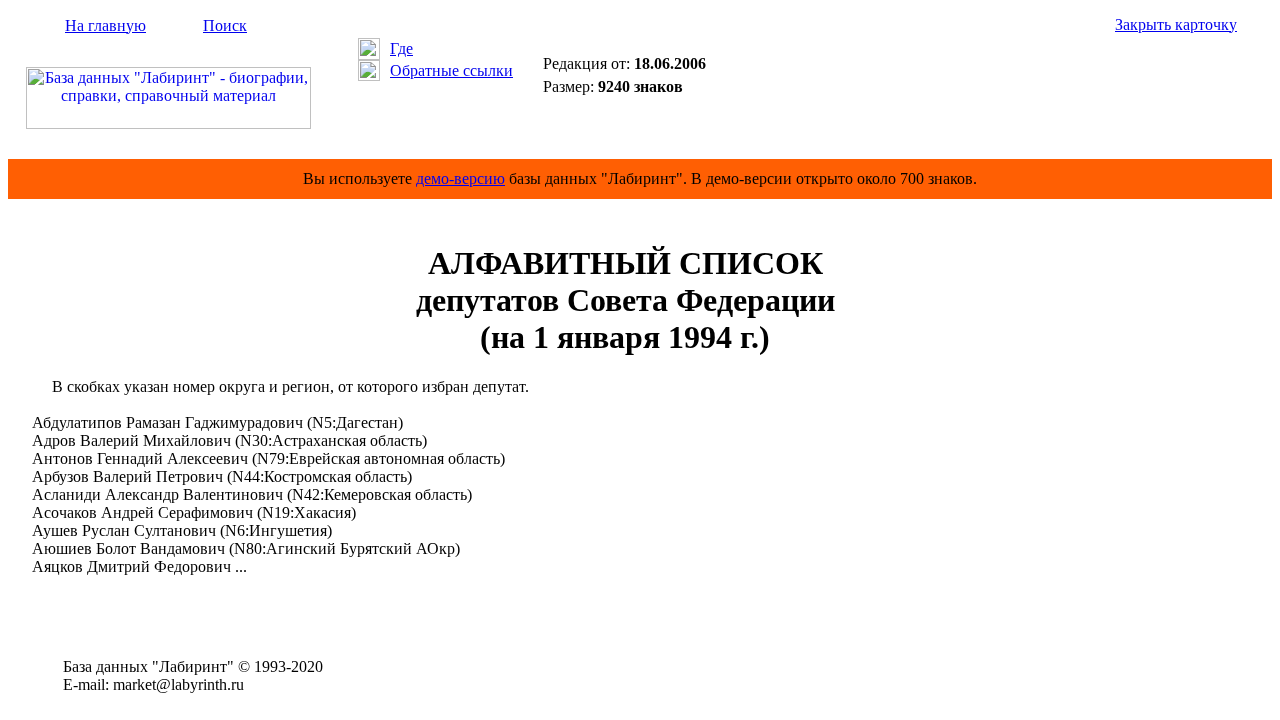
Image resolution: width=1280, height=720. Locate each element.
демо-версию (460, 178)
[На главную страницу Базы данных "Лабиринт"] (168, 123)
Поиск (225, 25)
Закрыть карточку (1176, 24)
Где (401, 48)
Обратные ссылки (451, 70)
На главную (105, 25)
